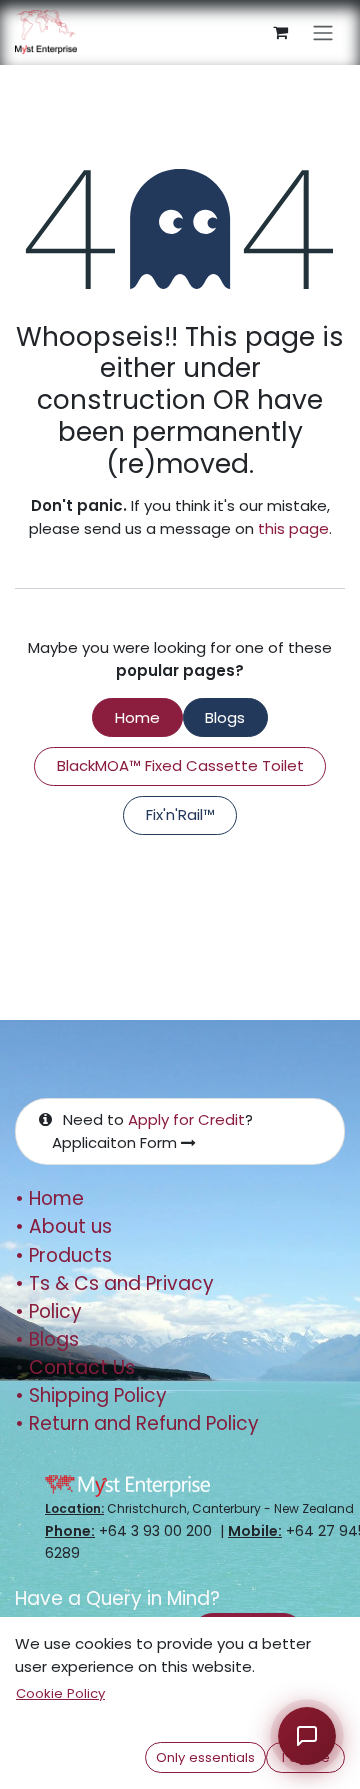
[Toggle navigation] (323, 32)
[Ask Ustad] (307, 1736)
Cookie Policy (60, 1693)
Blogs (225, 717)
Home (137, 717)
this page (293, 528)
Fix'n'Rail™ (180, 814)
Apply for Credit (186, 1119)
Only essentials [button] (205, 1757)
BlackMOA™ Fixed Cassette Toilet (180, 765)
